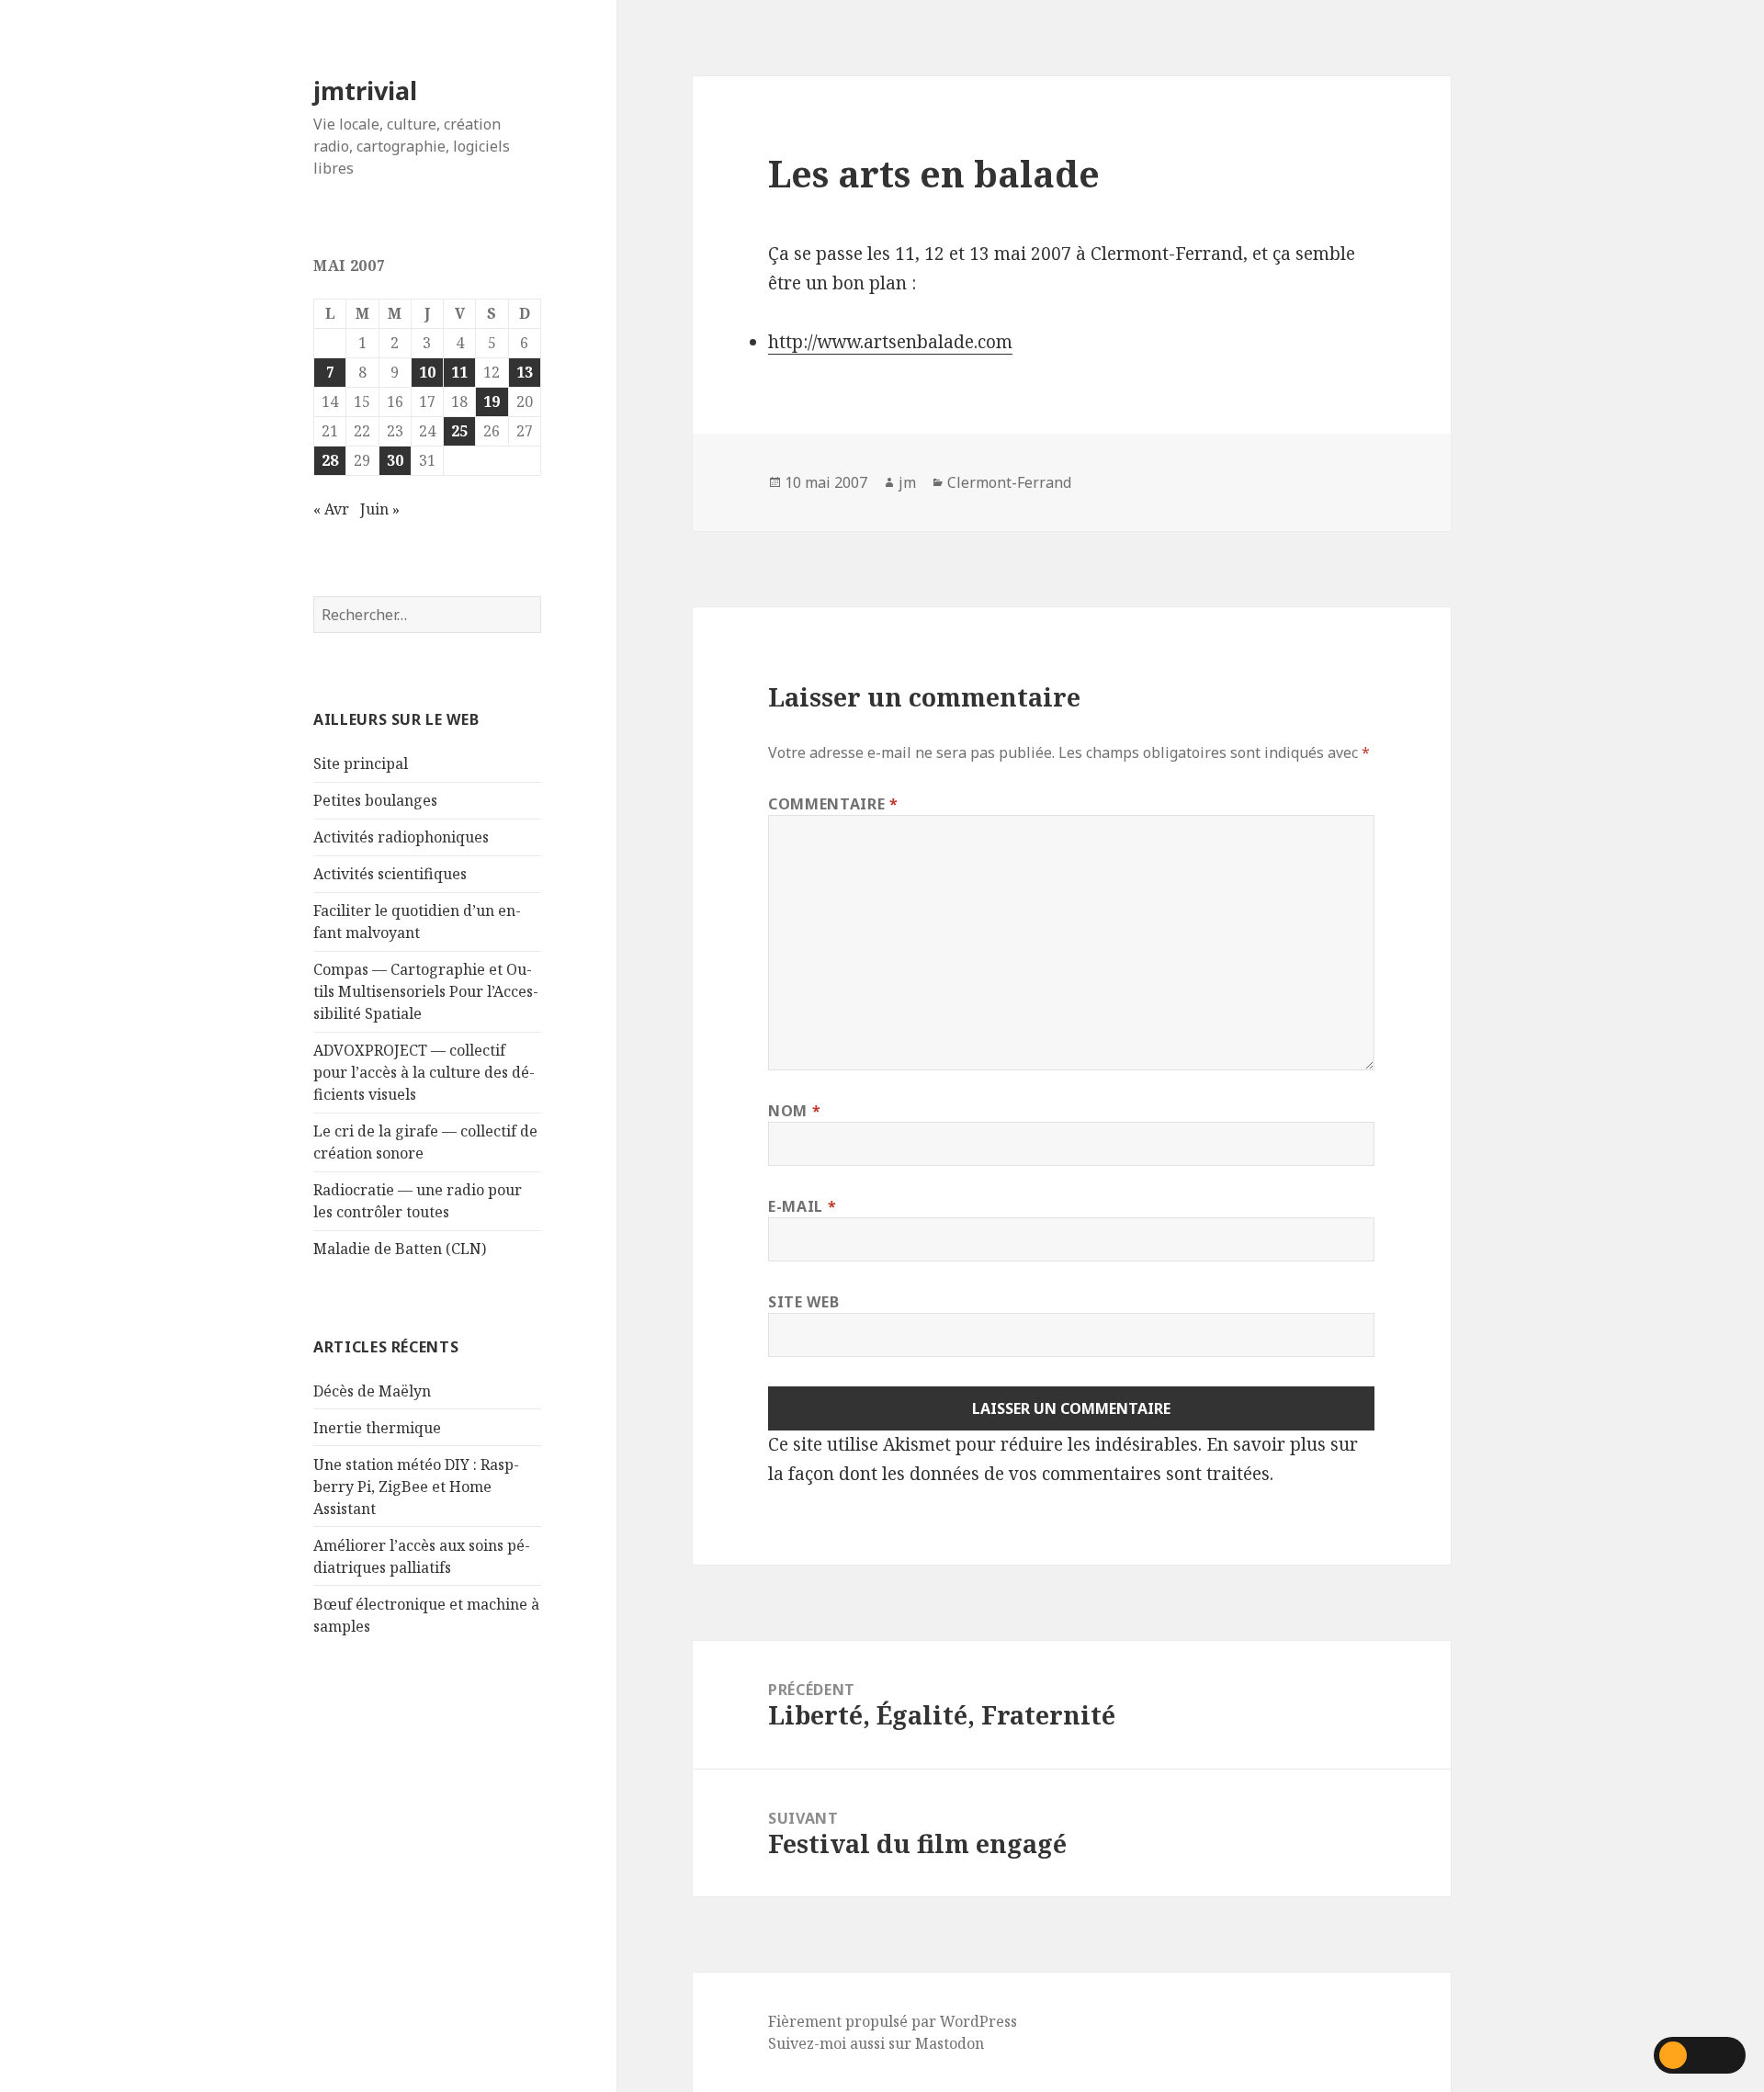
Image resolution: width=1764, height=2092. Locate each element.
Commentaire (833, 804)
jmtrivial (365, 90)
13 (525, 372)
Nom (794, 1111)
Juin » (380, 509)
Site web (803, 1302)
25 (459, 431)
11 (459, 372)
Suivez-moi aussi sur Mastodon (876, 2043)
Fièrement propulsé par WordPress (893, 2021)
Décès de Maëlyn (372, 1391)
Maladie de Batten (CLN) (400, 1249)
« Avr (331, 509)
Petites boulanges (375, 800)
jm (907, 482)
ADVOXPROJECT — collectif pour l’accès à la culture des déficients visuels (424, 1072)
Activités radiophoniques (401, 837)
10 (427, 372)
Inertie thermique (377, 1428)
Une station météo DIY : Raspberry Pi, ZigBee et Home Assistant (416, 1487)
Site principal (361, 763)
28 (330, 460)
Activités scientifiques (390, 874)
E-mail (802, 1206)
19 (492, 401)
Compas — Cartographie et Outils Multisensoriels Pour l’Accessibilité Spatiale (426, 991)
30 (395, 460)
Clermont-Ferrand (1009, 482)
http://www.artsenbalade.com (890, 342)
